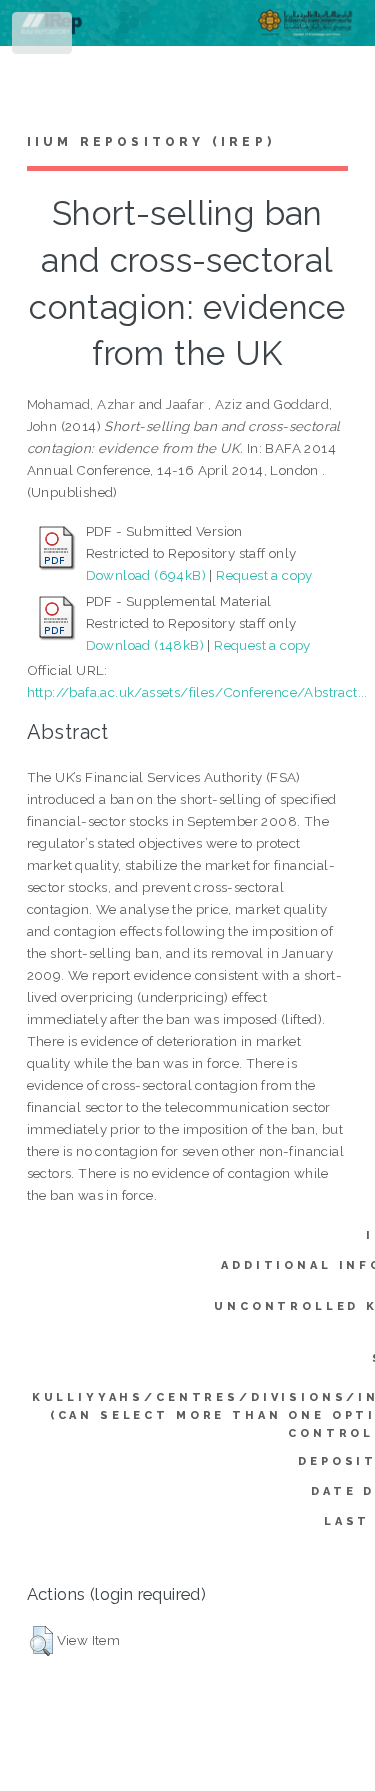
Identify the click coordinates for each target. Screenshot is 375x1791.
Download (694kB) (146, 575)
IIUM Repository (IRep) (151, 142)
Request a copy (264, 575)
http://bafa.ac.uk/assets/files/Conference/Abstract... (197, 692)
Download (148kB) (145, 645)
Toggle (43, 37)
